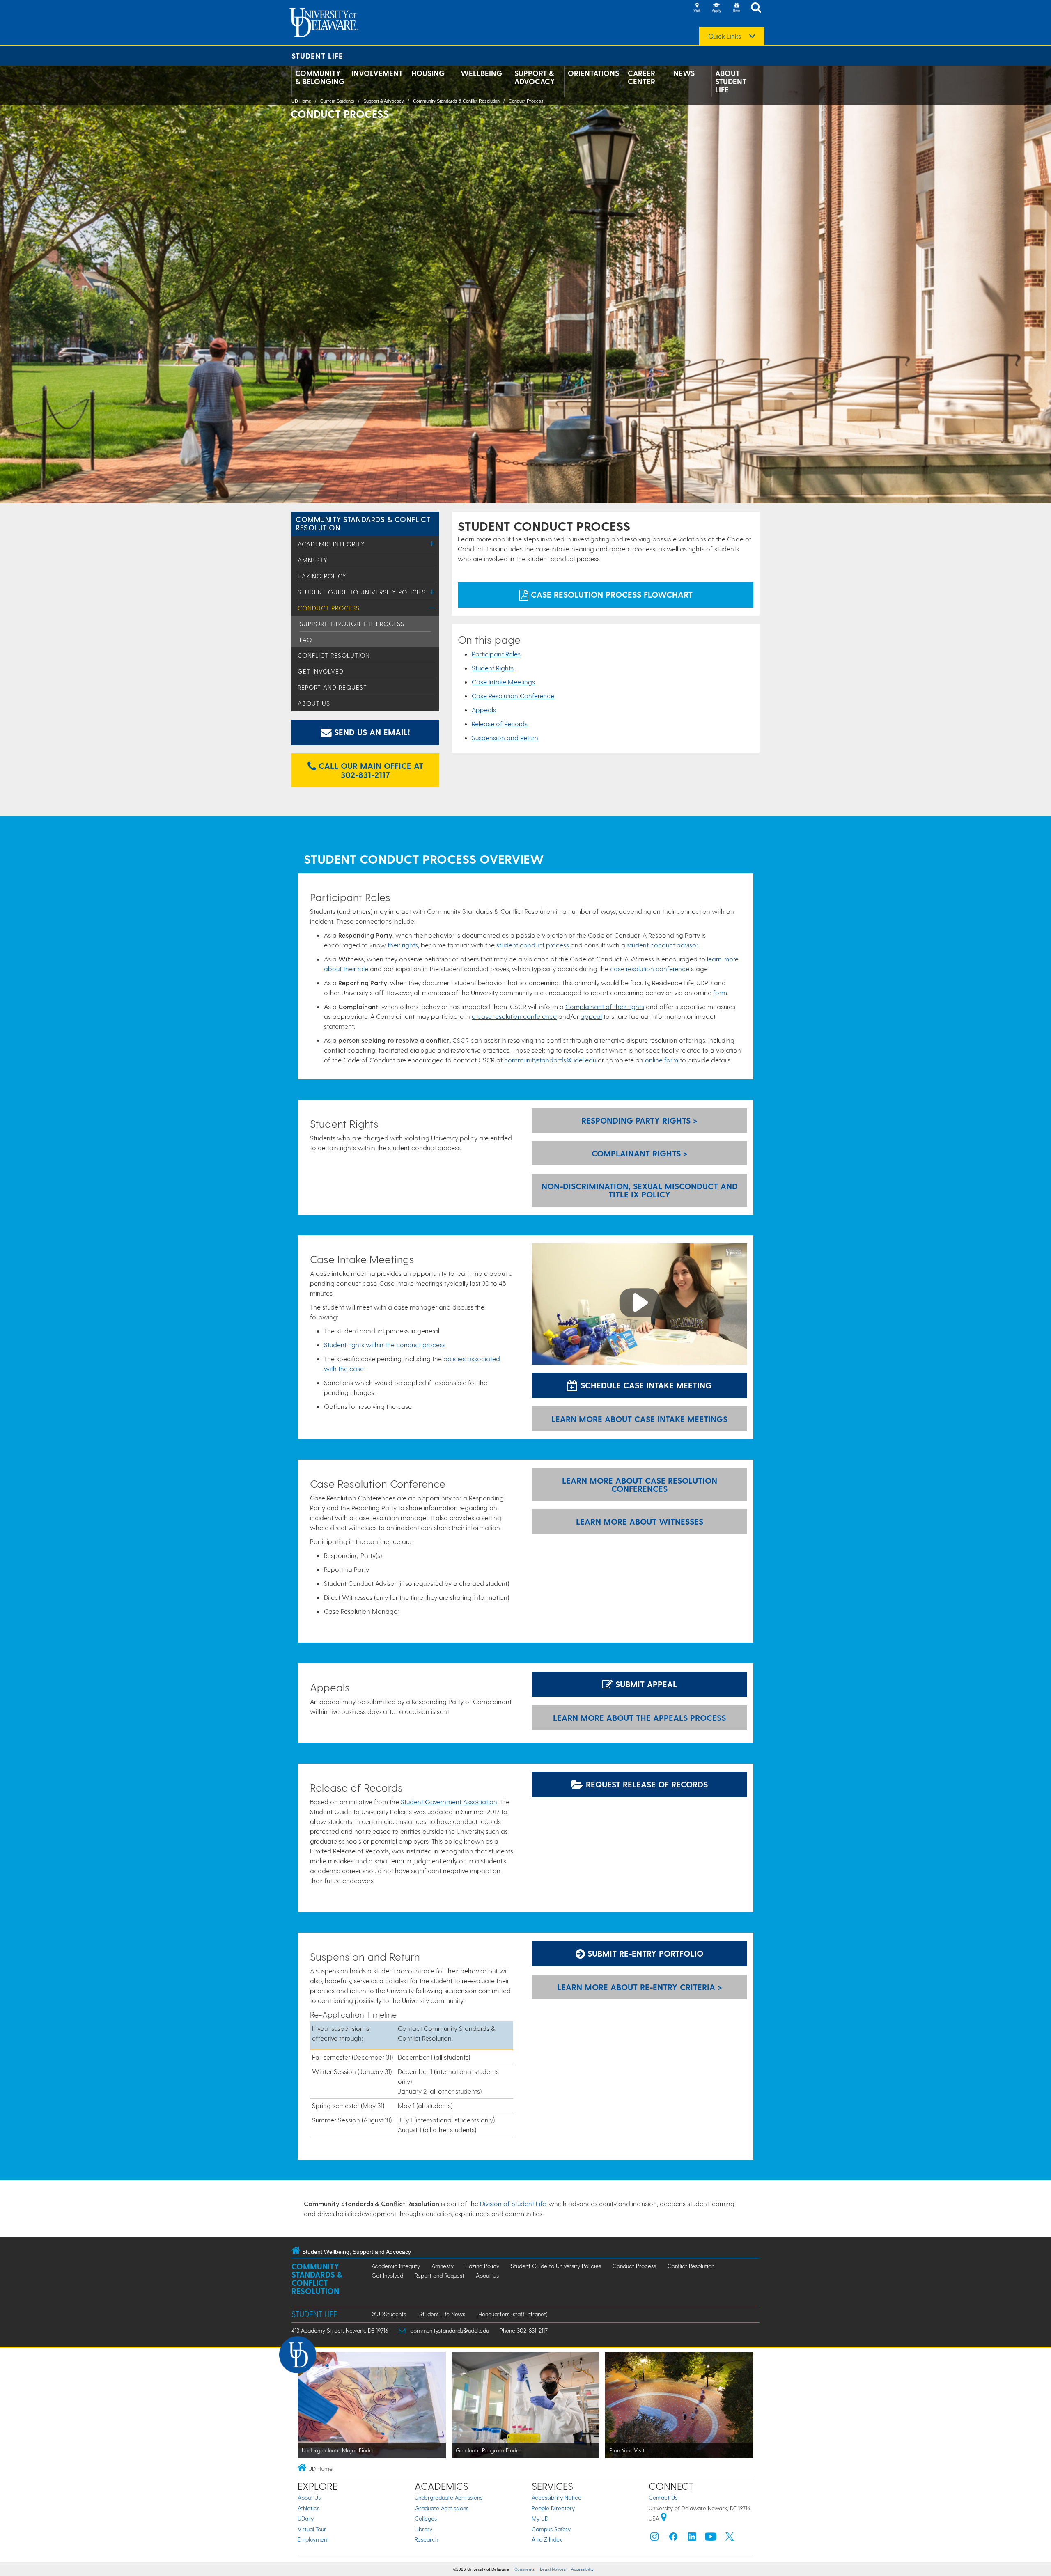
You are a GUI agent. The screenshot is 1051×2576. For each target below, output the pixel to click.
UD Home (301, 101)
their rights (403, 945)
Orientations (593, 73)
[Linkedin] (692, 2538)
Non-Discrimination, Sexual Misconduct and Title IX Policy (640, 1190)
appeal (591, 1016)
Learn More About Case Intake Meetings (639, 1419)
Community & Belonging (320, 77)
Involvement (377, 73)
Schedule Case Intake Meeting (645, 1385)
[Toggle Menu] (432, 544)
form (720, 992)
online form (662, 1060)
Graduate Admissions (442, 2508)
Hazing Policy (322, 576)
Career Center (641, 77)
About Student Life (731, 81)
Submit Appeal (645, 1684)
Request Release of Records (646, 1784)
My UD (540, 2518)
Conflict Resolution (334, 655)
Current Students (337, 101)
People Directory (553, 2508)
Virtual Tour (312, 2529)
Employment (313, 2539)
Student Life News (442, 2314)
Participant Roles (496, 654)
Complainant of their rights (605, 1006)
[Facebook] (673, 2538)
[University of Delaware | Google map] (664, 2518)
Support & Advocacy (535, 77)
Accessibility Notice (556, 2497)
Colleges (426, 2518)
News (684, 73)
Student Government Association (449, 1802)
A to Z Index (547, 2539)
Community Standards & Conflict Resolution (456, 101)
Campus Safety (551, 2529)
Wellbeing (481, 73)
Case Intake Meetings (503, 682)
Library (423, 2529)
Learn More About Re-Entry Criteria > (640, 1987)
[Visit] (697, 8)
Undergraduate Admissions (449, 2497)
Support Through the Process (352, 624)
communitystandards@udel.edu (550, 1060)
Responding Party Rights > (639, 1120)
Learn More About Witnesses (640, 1521)
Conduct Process (526, 101)
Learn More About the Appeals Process (639, 1718)
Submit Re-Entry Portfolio (644, 1953)
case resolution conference (650, 969)
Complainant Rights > (640, 1153)
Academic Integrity (331, 544)
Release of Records (500, 724)
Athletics (309, 2508)
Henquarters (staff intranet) (513, 2314)
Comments (524, 2569)
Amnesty (313, 560)
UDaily (306, 2518)
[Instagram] (654, 2538)
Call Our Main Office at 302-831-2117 (370, 770)
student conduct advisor (662, 945)
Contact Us (663, 2497)
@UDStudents (389, 2314)
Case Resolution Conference (513, 696)
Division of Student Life (513, 2203)
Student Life (317, 56)
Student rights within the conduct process (385, 1345)
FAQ (306, 640)
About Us (314, 703)
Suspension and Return (505, 737)
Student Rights (493, 668)
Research (426, 2539)
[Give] (736, 8)
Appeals (484, 710)
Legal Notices (553, 2569)
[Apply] (716, 8)
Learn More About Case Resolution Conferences (640, 1484)
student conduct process (533, 945)
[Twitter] (730, 2538)
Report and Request (332, 687)
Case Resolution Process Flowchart (610, 594)
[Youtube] (711, 2538)
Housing (428, 73)
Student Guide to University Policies (362, 592)
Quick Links (725, 36)
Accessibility (582, 2569)
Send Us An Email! (371, 732)
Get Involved (321, 671)
